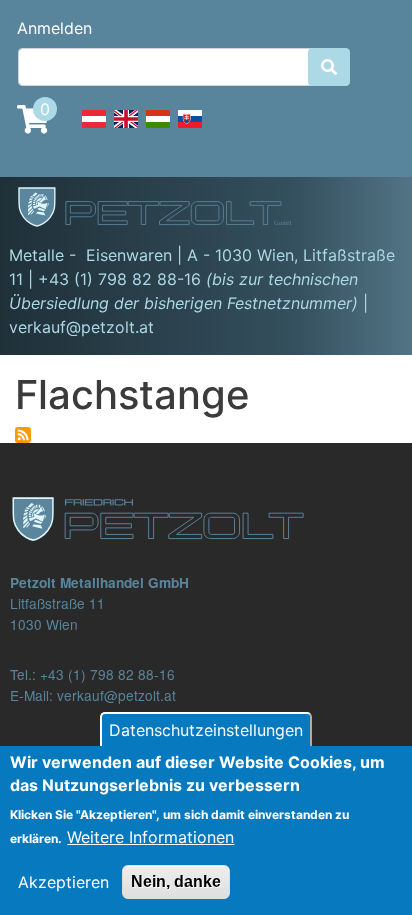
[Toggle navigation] (368, 210)
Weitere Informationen (150, 837)
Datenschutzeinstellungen (206, 730)
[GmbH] (166, 209)
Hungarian (158, 130)
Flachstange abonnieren (23, 435)
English (126, 130)
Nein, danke (176, 881)
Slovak (190, 130)
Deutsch (94, 130)
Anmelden (54, 28)
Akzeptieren (63, 882)
